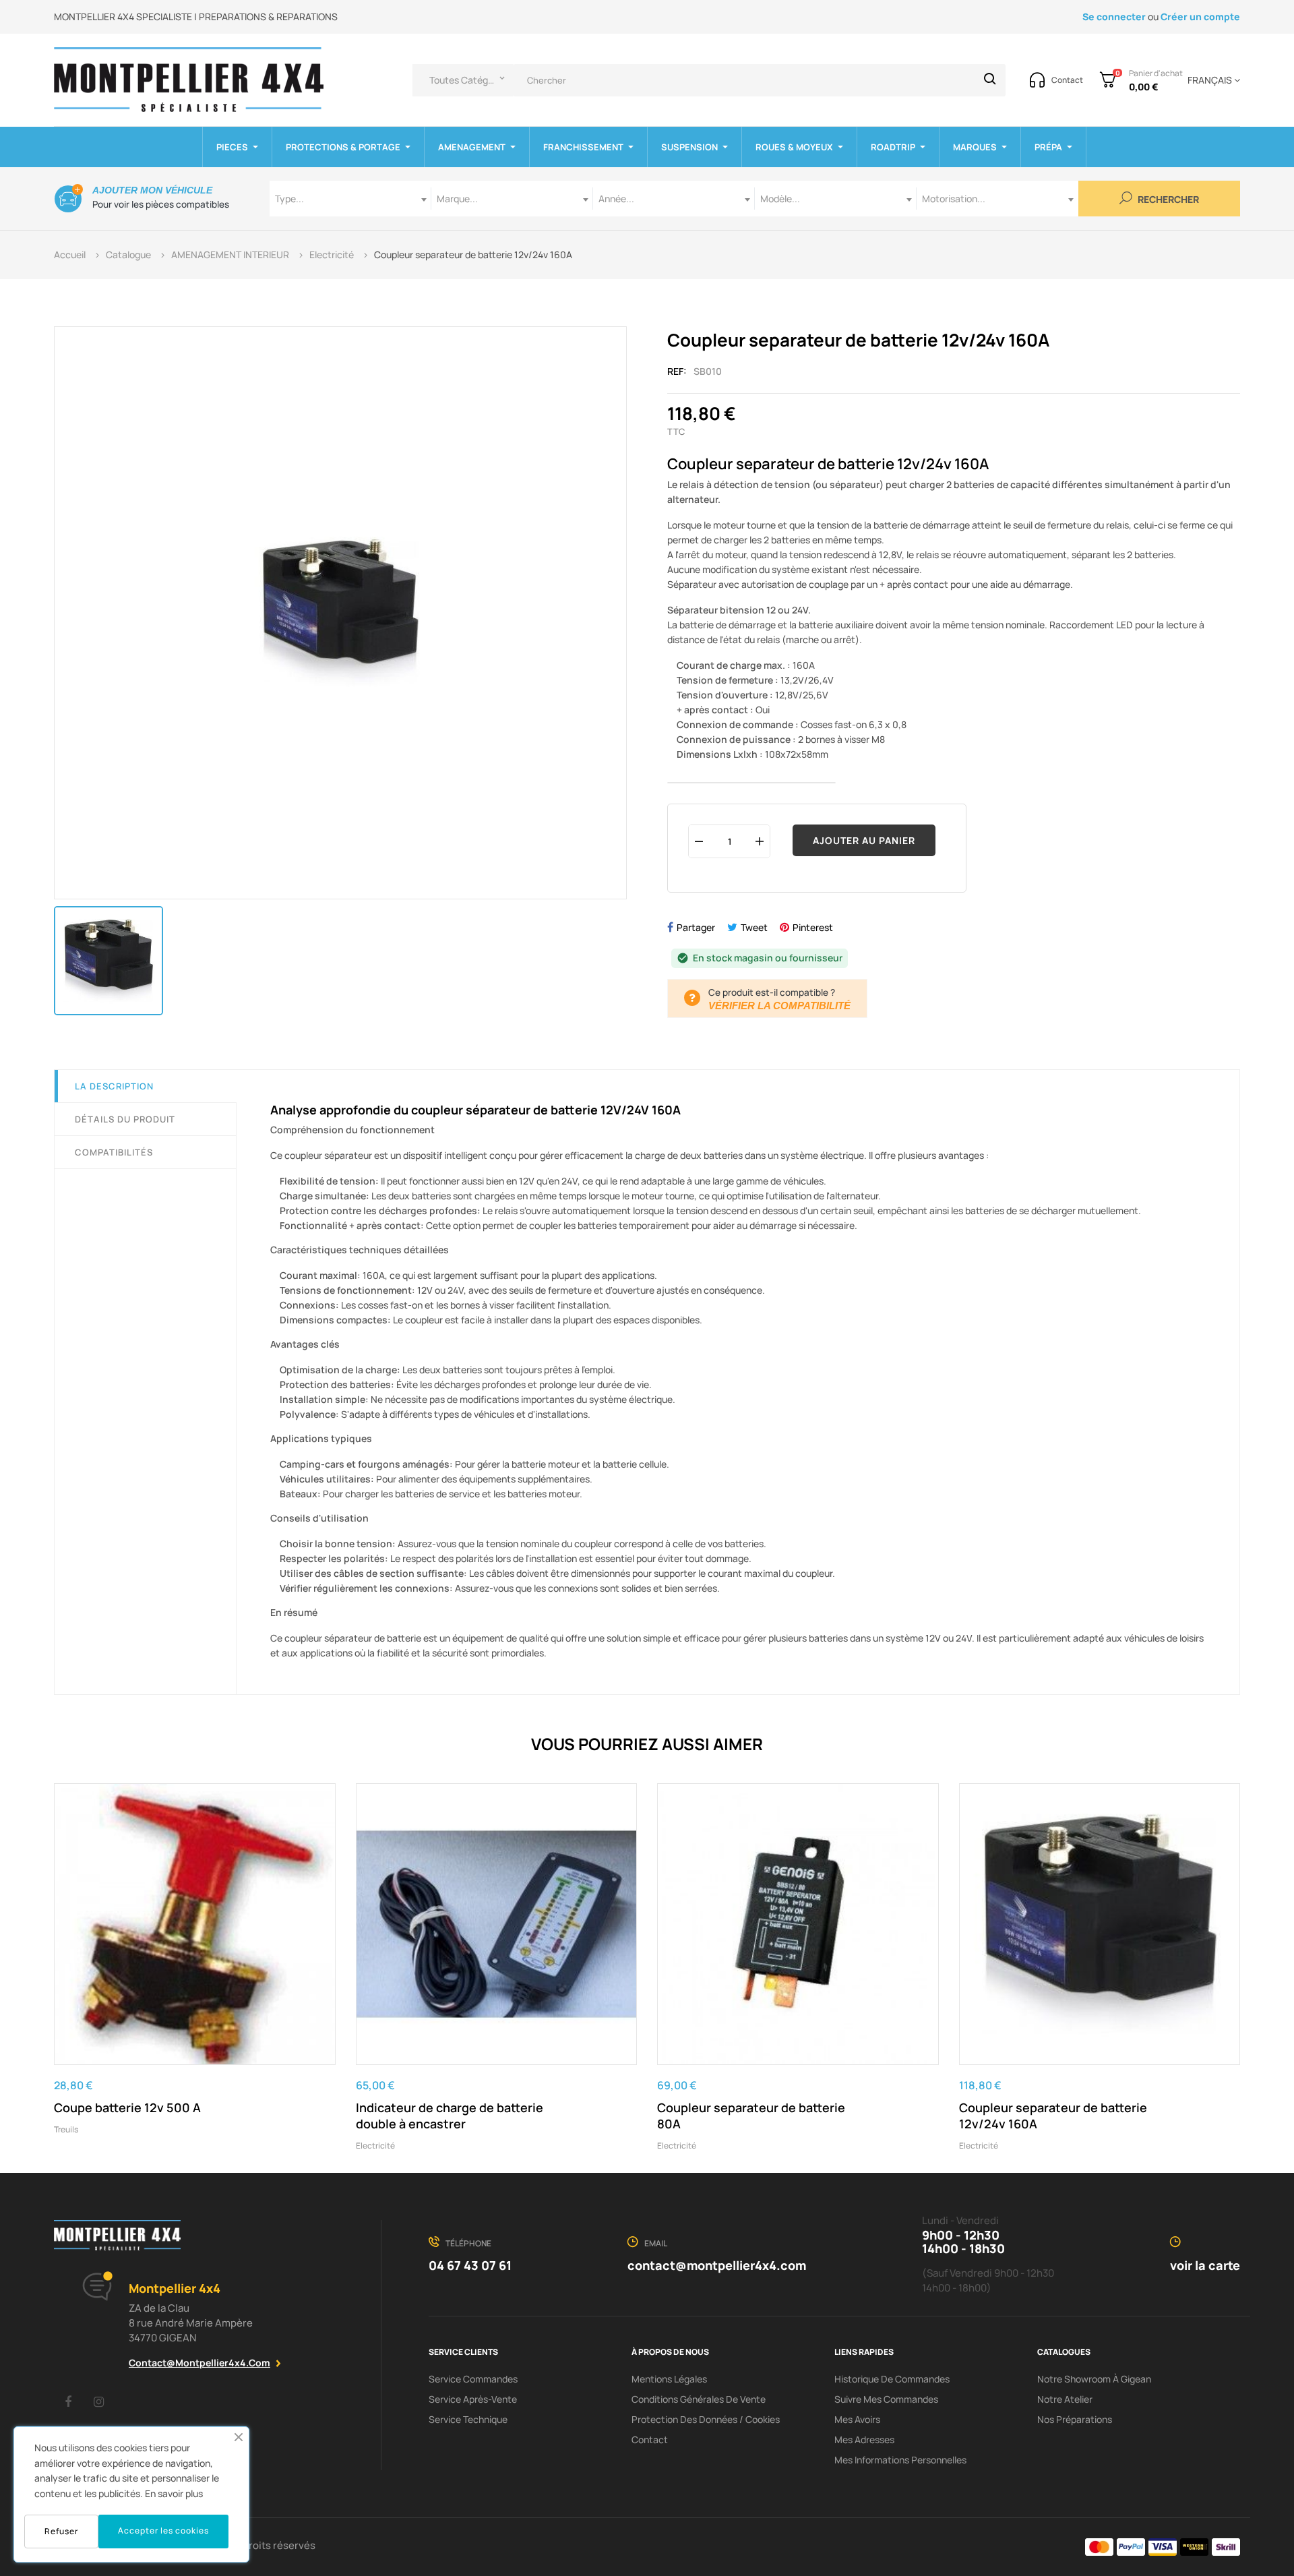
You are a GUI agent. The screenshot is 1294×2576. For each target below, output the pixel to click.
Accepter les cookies (163, 2530)
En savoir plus (174, 2493)
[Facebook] (68, 2401)
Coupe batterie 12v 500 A (127, 2107)
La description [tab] (114, 1086)
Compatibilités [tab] (114, 1152)
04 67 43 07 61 (470, 2265)
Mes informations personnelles (900, 2460)
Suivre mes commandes (886, 2399)
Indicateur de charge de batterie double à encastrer (450, 2116)
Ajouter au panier (864, 840)
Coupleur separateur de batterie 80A (751, 2116)
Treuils (66, 2129)
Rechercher (1167, 200)
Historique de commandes (892, 2379)
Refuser (61, 2531)
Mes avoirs (857, 2419)
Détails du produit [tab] (125, 1119)
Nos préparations (1075, 2419)
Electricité (375, 2146)
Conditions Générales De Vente (699, 2399)
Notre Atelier (1065, 2399)
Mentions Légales (669, 2379)
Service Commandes (473, 2379)
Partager (696, 927)
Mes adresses (864, 2439)
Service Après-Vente (473, 2399)
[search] (990, 80)
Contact (650, 2439)
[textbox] (350, 199)
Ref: (677, 371)
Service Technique (468, 2419)
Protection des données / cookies (706, 2419)
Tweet (754, 927)
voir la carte (1205, 2265)
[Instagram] (98, 2401)
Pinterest (813, 927)
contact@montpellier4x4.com (199, 2363)
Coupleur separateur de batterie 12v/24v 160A (1053, 2116)
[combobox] (350, 199)
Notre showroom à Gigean (1094, 2379)
